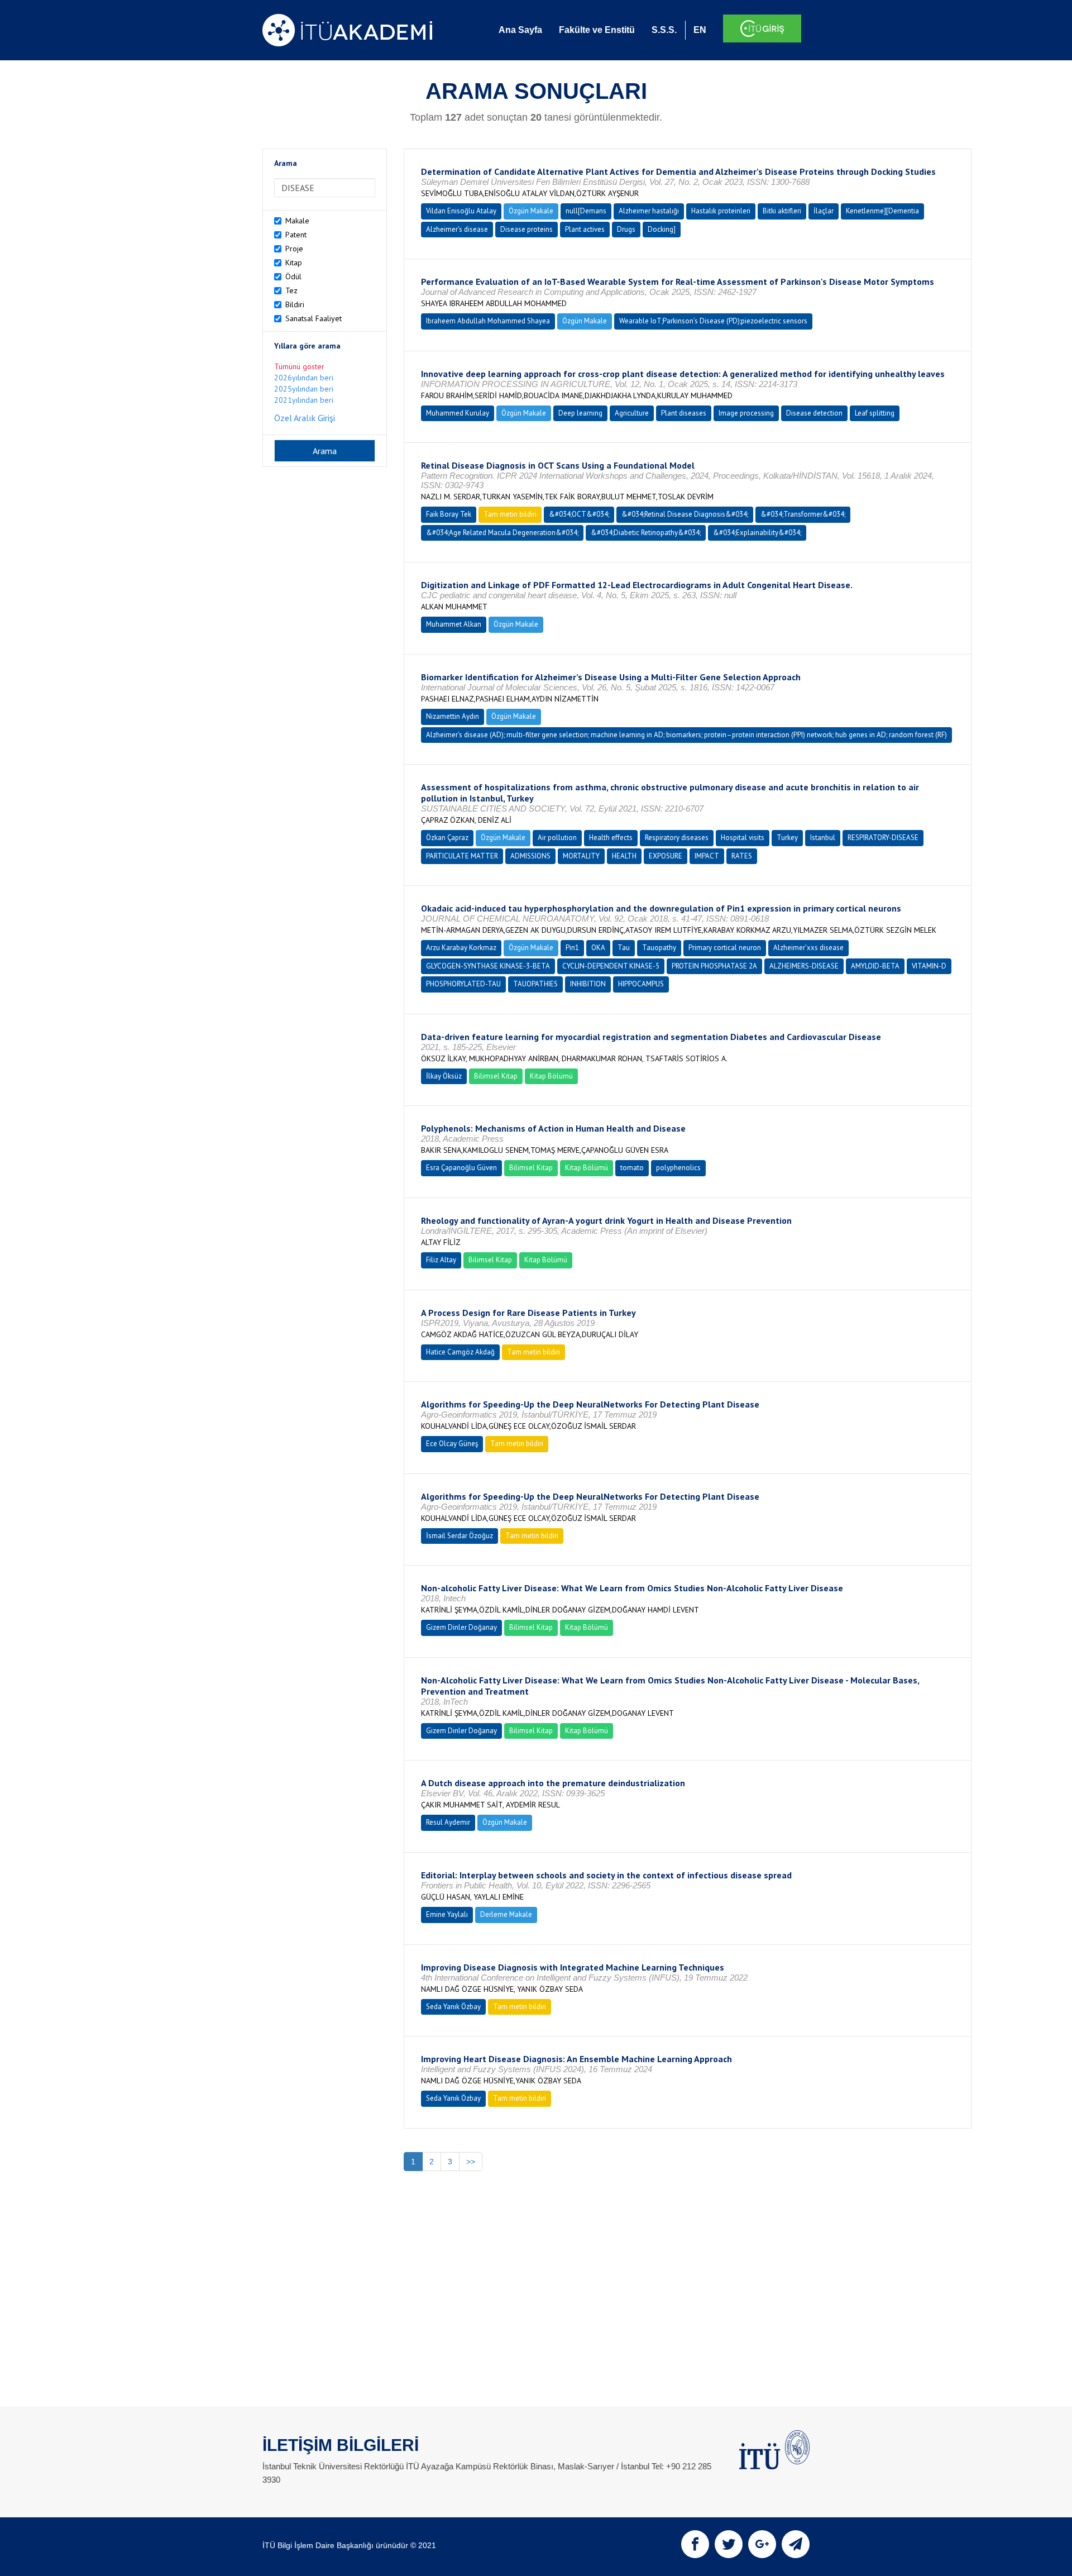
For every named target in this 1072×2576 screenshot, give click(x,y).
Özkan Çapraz (447, 838)
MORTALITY (581, 856)
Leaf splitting (875, 413)
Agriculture (632, 413)
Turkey (787, 838)
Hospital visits (743, 838)
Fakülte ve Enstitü (597, 30)
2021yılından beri (304, 400)
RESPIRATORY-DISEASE (883, 838)
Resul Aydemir (448, 1822)
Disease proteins (527, 229)
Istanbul (823, 838)
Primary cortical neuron (725, 948)
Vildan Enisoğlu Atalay (461, 211)
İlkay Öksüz (444, 1076)
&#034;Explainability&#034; (757, 533)
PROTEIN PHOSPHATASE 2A (714, 966)
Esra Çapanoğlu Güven (461, 1168)
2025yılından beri (304, 389)
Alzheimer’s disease (457, 229)
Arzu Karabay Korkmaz (461, 948)
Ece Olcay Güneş (452, 1444)
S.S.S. (664, 30)
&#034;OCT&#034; (579, 514)
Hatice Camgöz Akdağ (460, 1352)
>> (471, 2162)
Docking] (662, 229)
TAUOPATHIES (535, 984)
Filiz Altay (441, 1260)
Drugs (626, 229)
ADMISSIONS (530, 856)
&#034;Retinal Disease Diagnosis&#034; (685, 514)
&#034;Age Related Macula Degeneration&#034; (502, 533)
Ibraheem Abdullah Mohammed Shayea (488, 321)
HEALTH (624, 856)
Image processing (746, 413)
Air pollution (557, 838)
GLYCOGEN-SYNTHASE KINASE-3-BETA (488, 966)
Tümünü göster (299, 366)
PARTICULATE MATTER (462, 856)
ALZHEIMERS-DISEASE (804, 966)
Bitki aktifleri (782, 211)
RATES (742, 856)
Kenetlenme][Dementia (882, 211)
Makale (297, 221)
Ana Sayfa (520, 30)
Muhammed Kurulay (458, 413)
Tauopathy (659, 948)
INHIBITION (588, 984)
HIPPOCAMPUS (641, 984)
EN (700, 30)
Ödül (293, 276)
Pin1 (572, 948)
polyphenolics (678, 1168)
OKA (598, 948)
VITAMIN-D (929, 966)
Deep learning (580, 413)
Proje (294, 249)
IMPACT (707, 856)
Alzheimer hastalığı (649, 211)
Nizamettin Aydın (453, 716)
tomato (632, 1168)
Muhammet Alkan (454, 624)
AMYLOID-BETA (875, 966)
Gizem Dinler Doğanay (461, 1627)
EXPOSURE (666, 856)
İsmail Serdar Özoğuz (460, 1536)
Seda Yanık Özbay (453, 2007)
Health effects (611, 838)
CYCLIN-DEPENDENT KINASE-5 (611, 966)
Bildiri (295, 304)
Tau (624, 948)
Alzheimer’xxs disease (808, 948)
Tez (291, 290)
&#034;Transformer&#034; (803, 514)
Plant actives (585, 229)
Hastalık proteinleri (721, 211)
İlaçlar (824, 211)
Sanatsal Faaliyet (314, 318)
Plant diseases (684, 413)
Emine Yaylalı (447, 1914)
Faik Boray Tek (449, 514)
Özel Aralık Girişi (305, 418)
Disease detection (814, 413)
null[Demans (586, 211)
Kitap (294, 263)
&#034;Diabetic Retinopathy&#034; (646, 533)
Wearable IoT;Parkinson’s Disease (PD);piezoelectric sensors (713, 321)
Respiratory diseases (677, 838)
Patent (296, 235)
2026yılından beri (304, 378)
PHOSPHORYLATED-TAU (463, 984)
